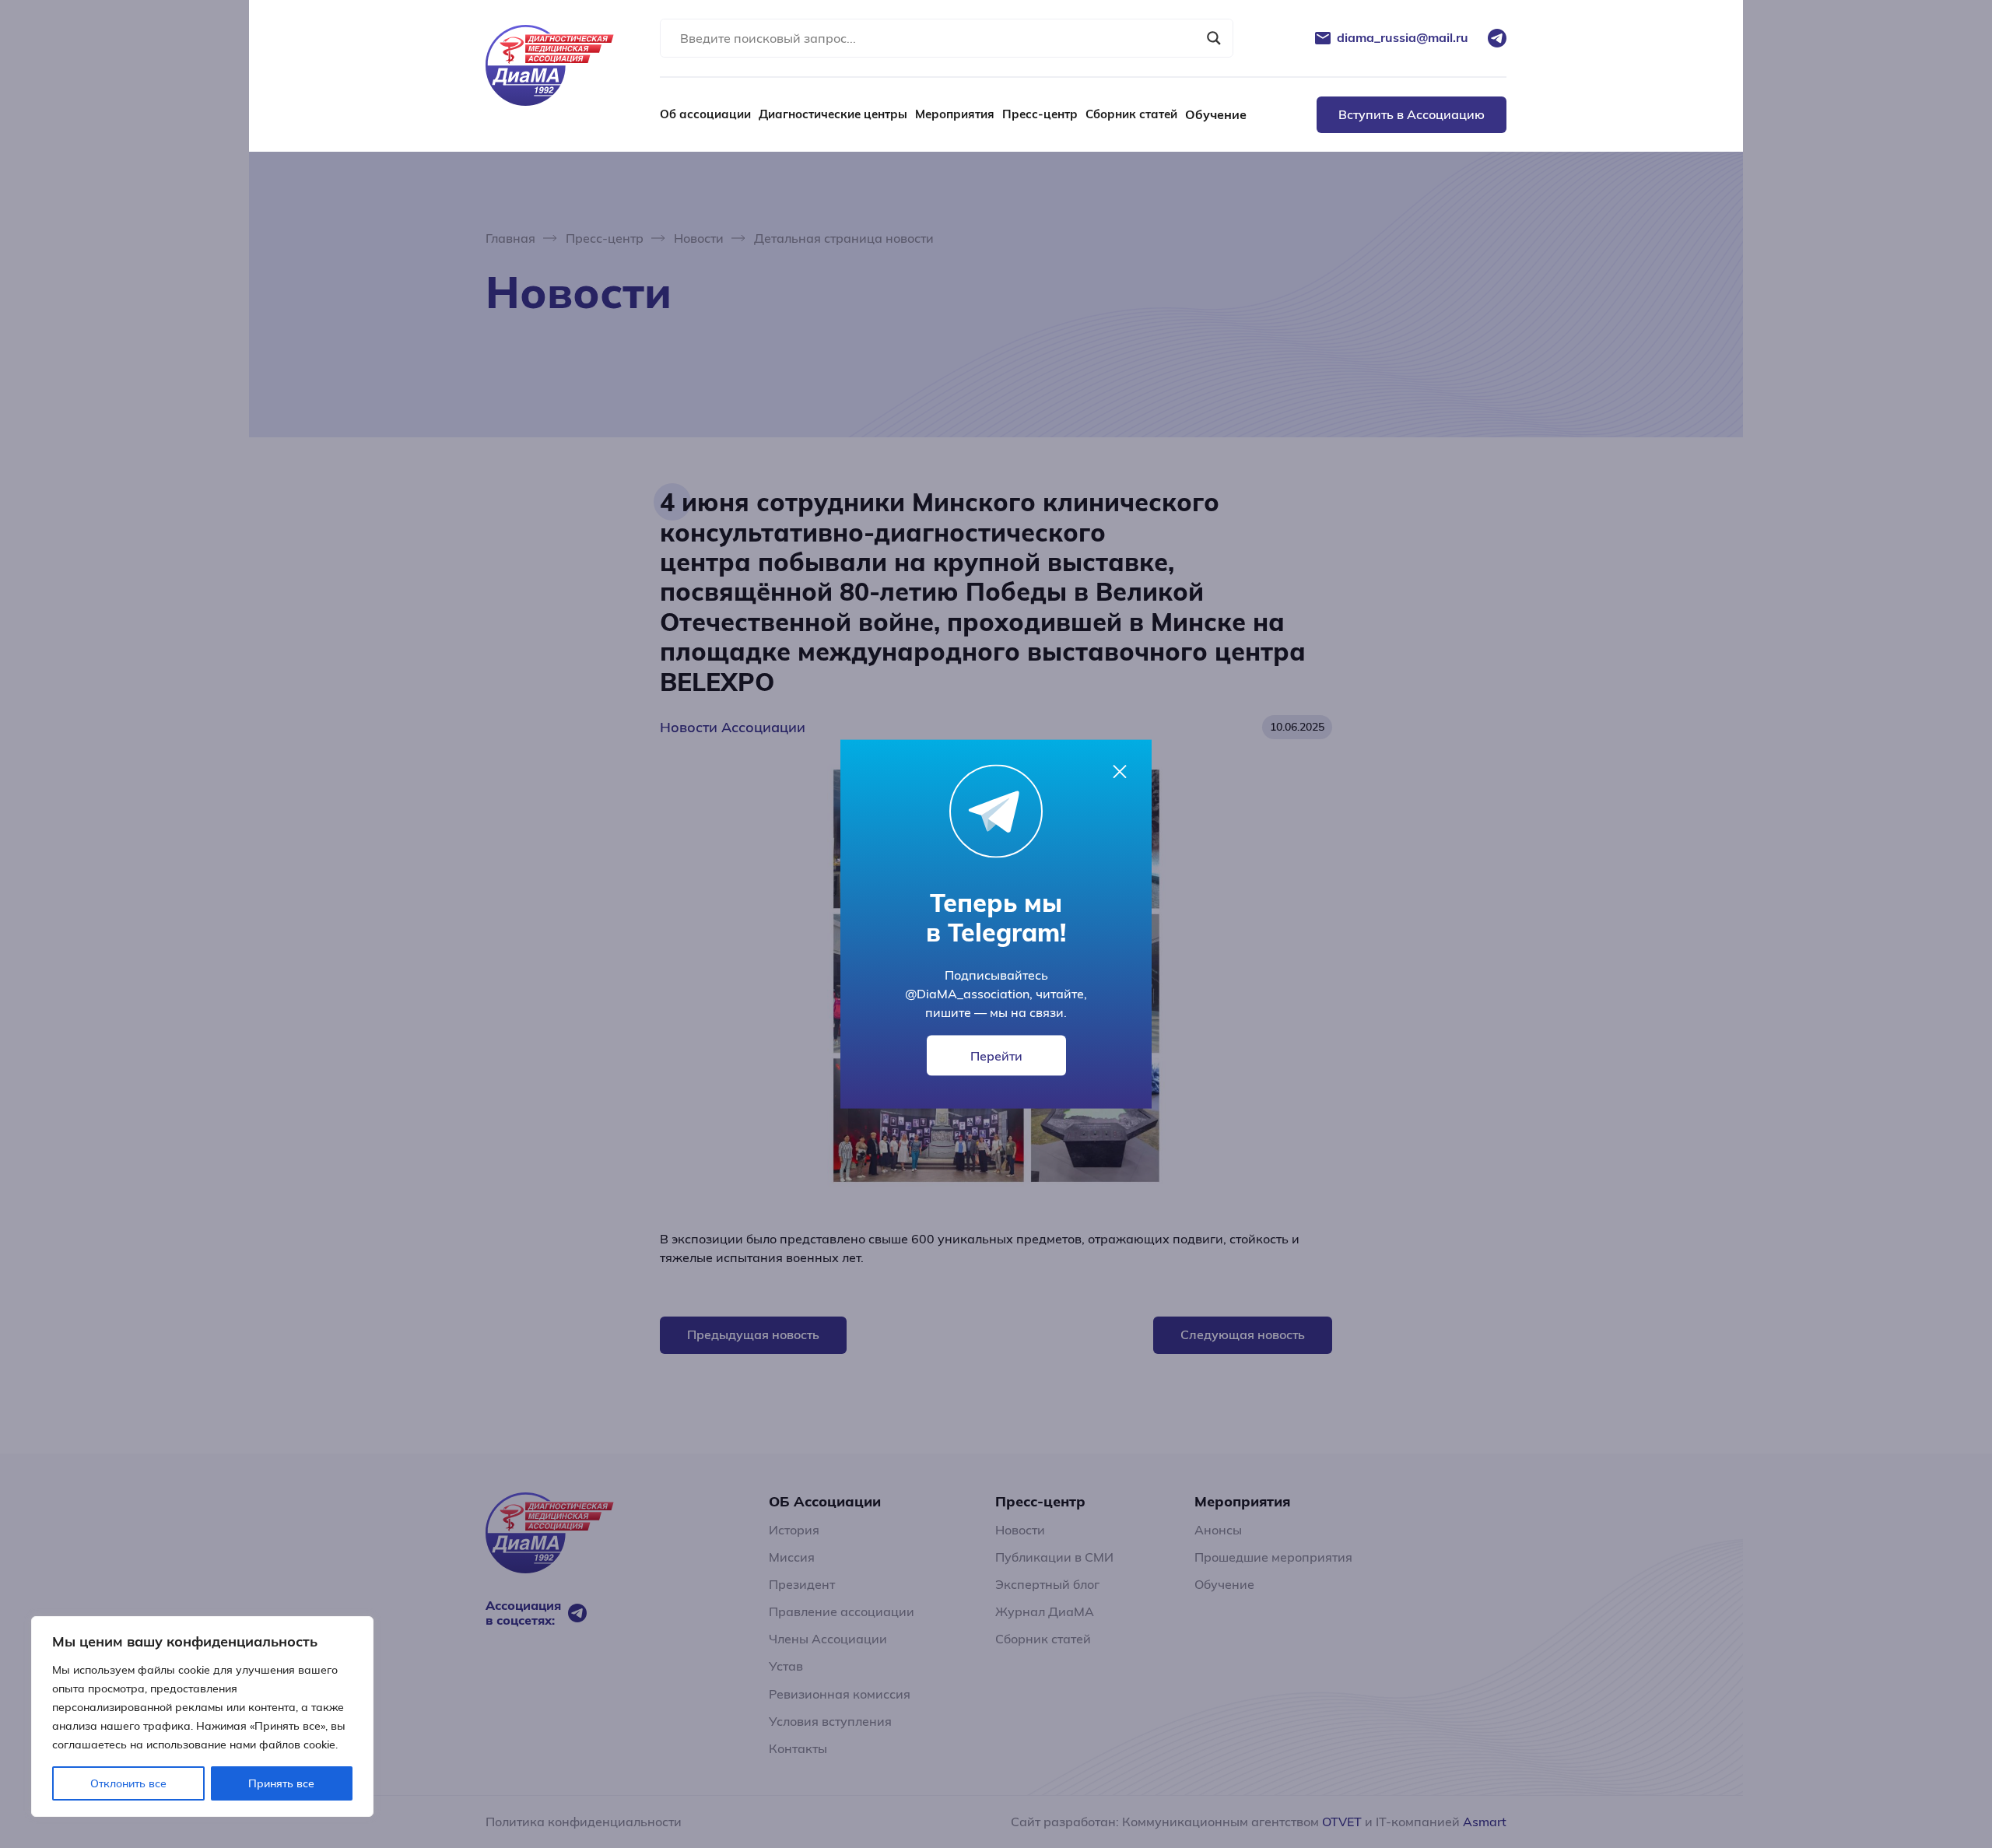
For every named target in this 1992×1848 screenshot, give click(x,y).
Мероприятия (955, 114)
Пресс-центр (1040, 114)
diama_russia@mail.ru (1403, 38)
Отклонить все (128, 1783)
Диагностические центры (833, 114)
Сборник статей (1131, 114)
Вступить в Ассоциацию (1412, 114)
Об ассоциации (705, 114)
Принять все (281, 1783)
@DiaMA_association (967, 994)
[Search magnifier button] (1214, 38)
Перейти (996, 1056)
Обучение (1216, 114)
